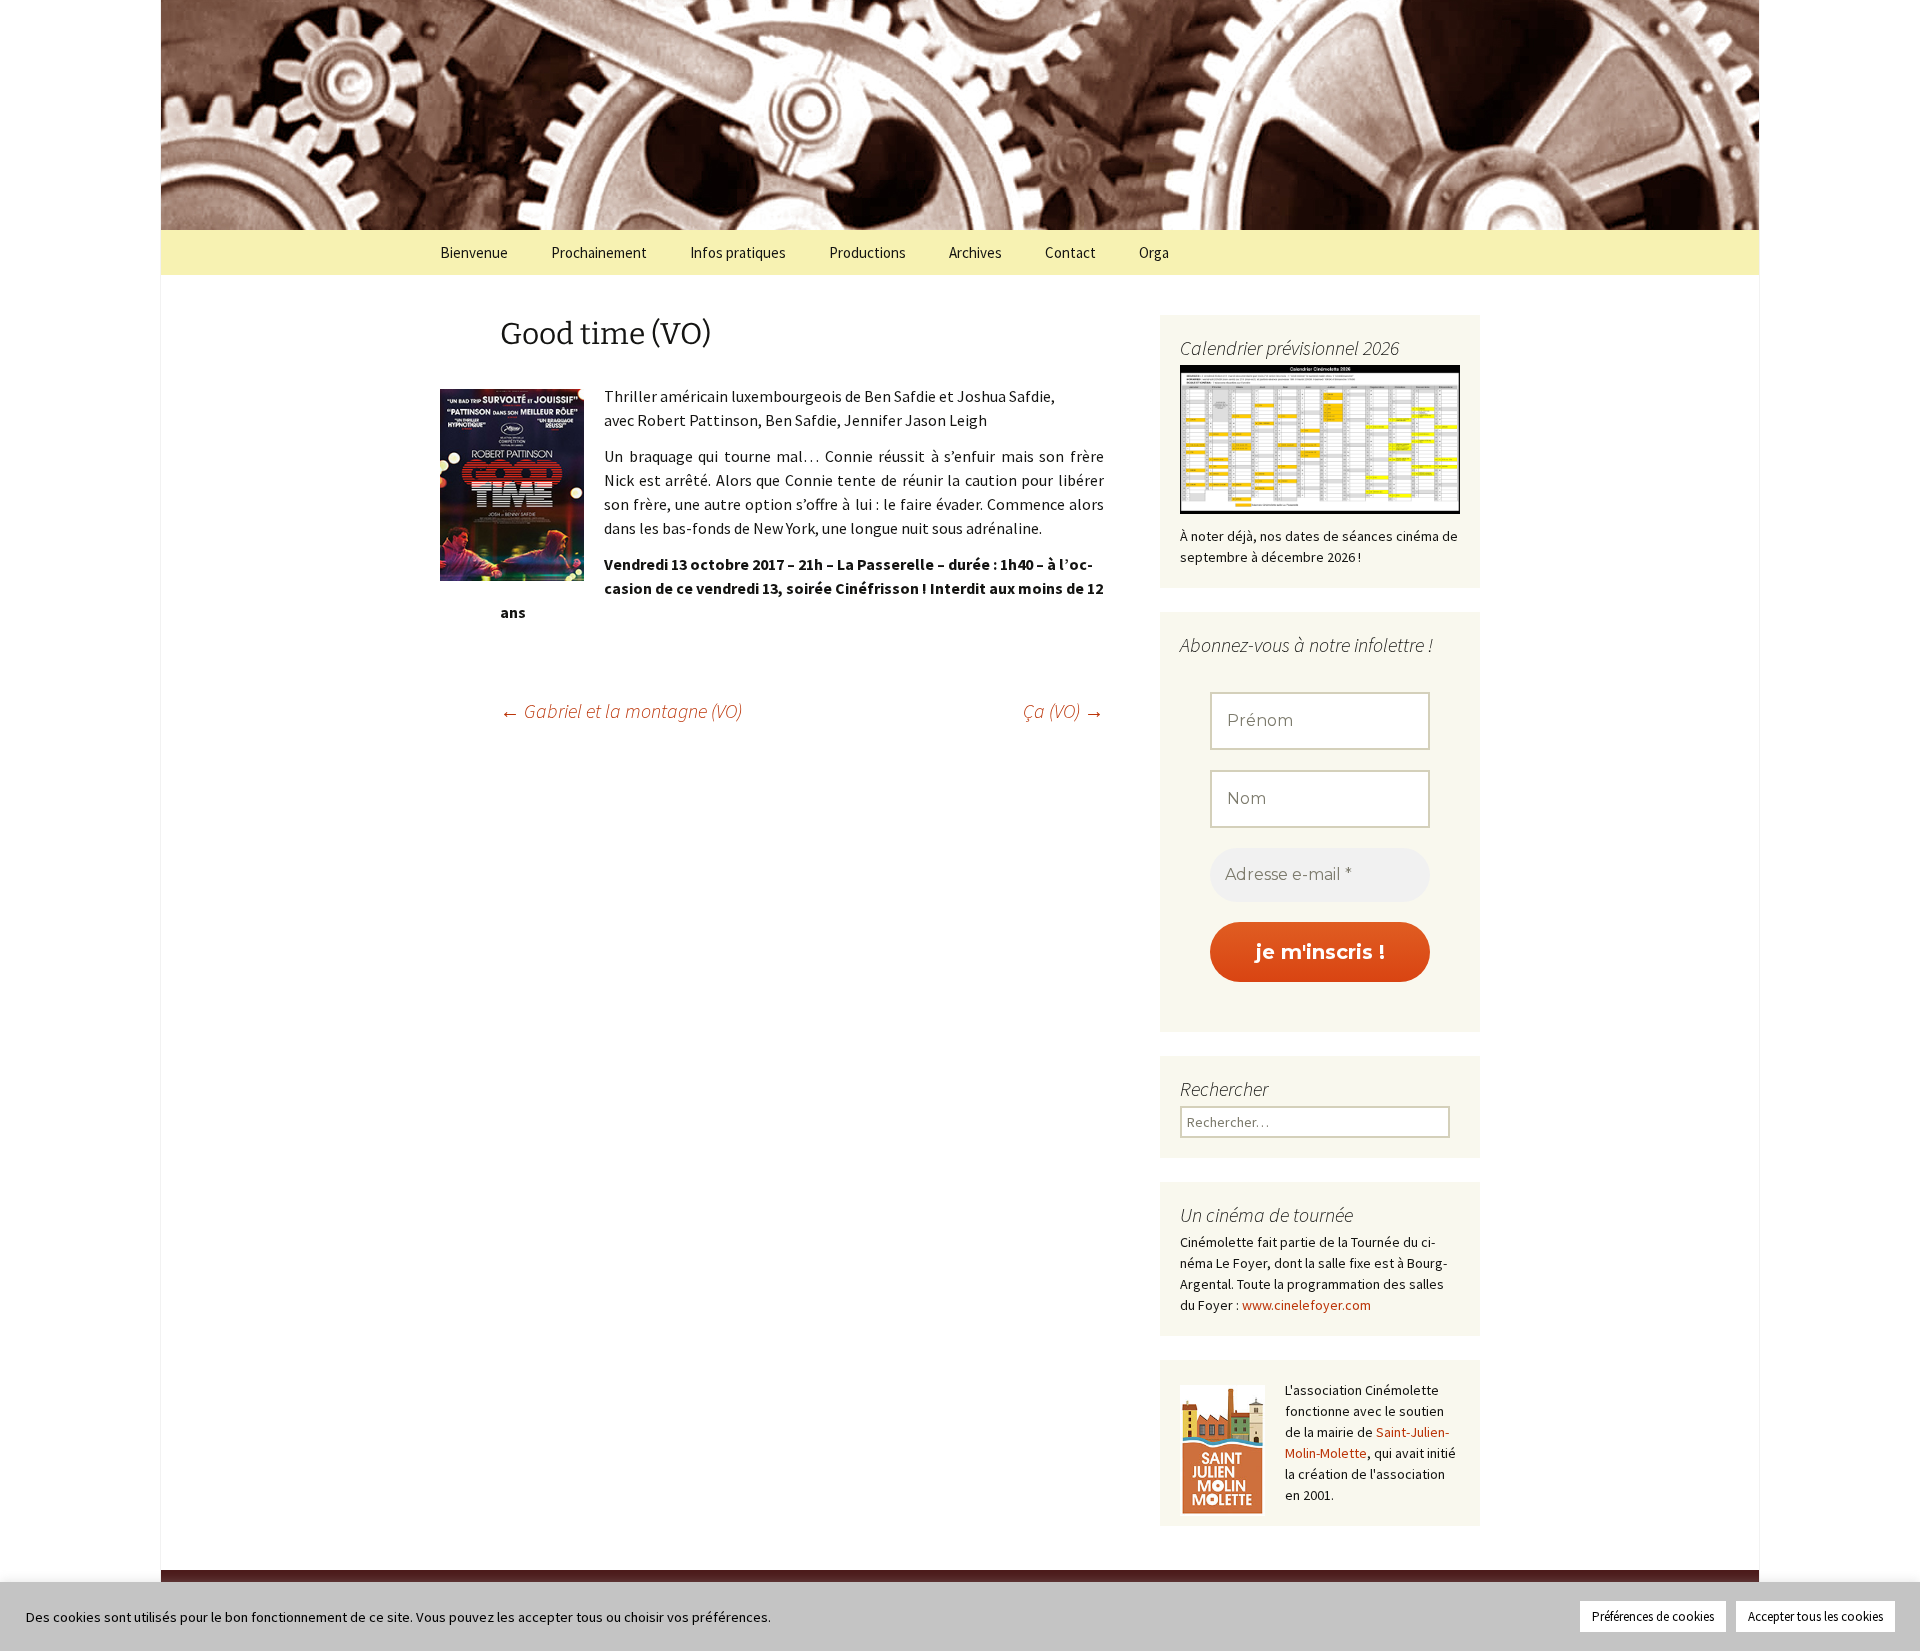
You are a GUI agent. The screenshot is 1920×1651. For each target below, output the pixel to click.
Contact (1070, 252)
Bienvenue (474, 252)
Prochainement (599, 252)
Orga (1154, 252)
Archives (975, 252)
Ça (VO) (1063, 710)
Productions (867, 252)
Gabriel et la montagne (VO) (621, 710)
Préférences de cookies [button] (1653, 1616)
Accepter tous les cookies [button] (1815, 1616)
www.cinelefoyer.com (1306, 1305)
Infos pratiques (738, 252)
